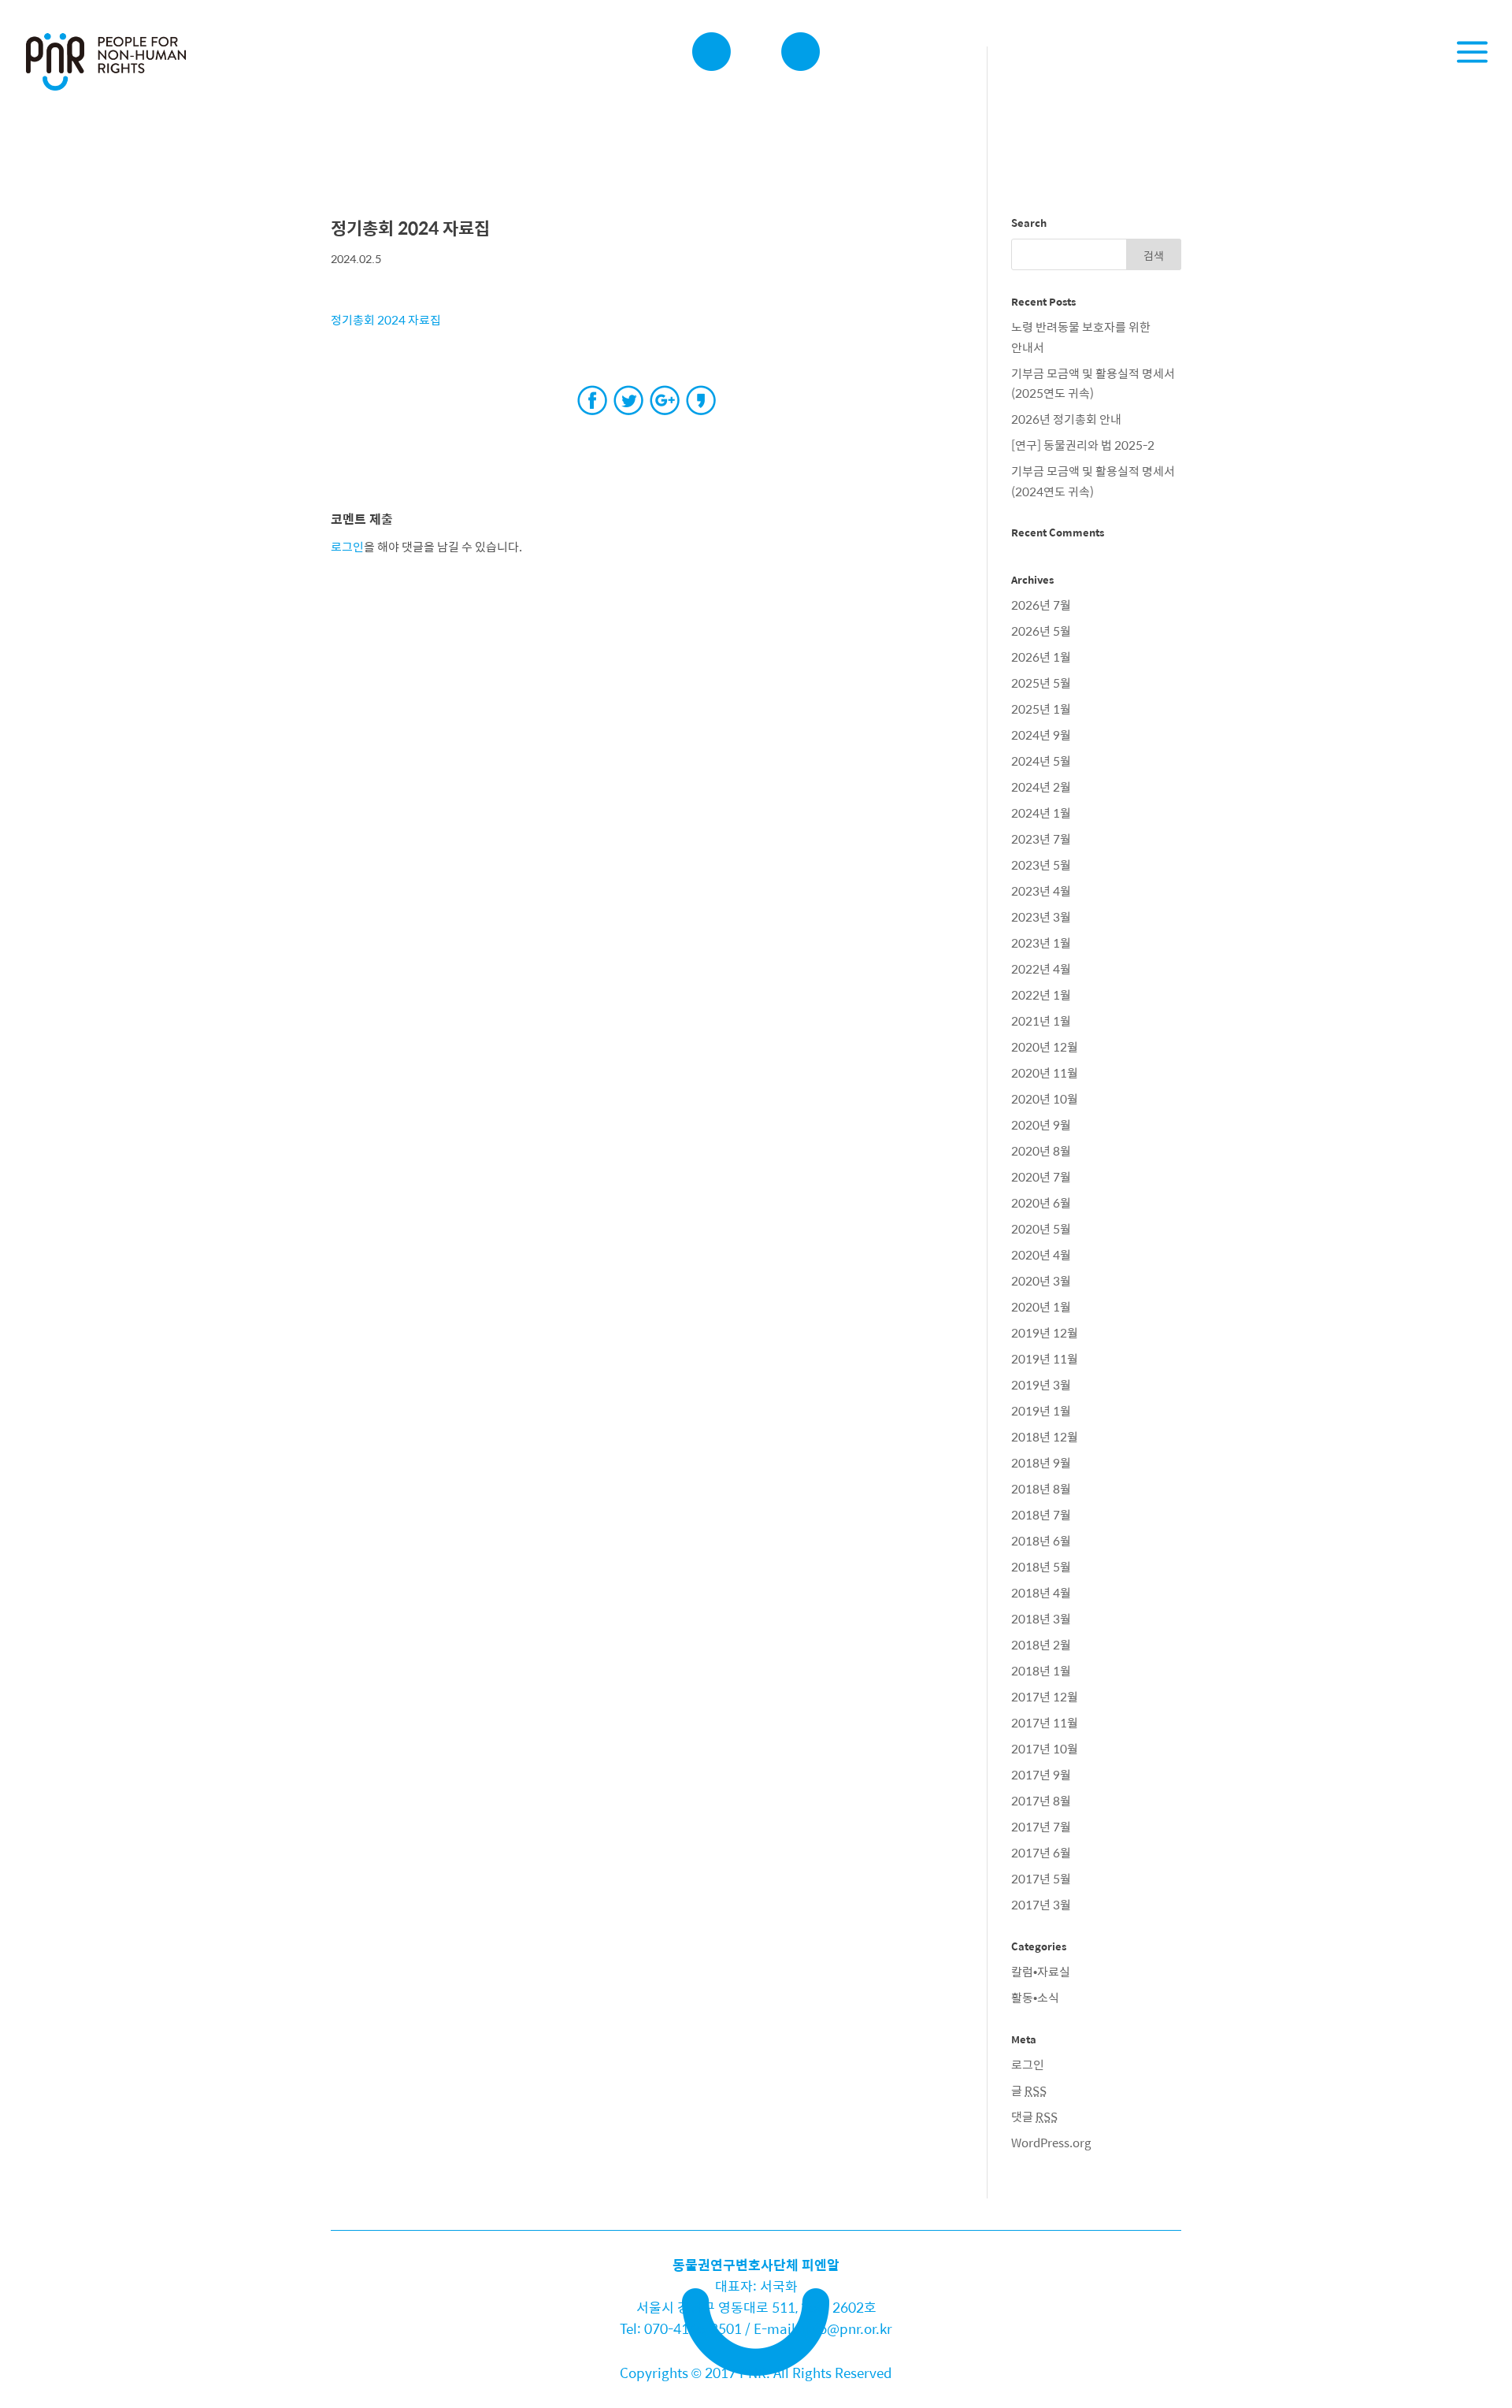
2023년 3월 (1041, 916)
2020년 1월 (1041, 1306)
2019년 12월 (1045, 1332)
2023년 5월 (1041, 865)
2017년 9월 (1041, 1774)
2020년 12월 (1045, 1046)
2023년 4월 (1041, 890)
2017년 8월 (1041, 1800)
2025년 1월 (1041, 709)
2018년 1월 (1041, 1670)
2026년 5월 (1041, 631)
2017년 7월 (1041, 1826)
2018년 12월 (1045, 1436)
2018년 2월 (1041, 1644)
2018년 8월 (1041, 1488)
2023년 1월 (1041, 942)
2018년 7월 (1041, 1514)
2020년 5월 (1041, 1228)
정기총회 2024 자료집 (386, 319)
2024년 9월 (1041, 735)
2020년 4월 (1041, 1254)
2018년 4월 (1041, 1592)
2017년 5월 (1041, 1878)
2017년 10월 (1045, 1748)
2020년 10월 (1045, 1098)
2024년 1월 (1041, 813)
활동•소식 (1035, 1997)
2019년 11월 (1045, 1358)
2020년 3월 (1041, 1280)
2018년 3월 (1041, 1618)
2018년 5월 (1041, 1566)
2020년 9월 (1041, 1124)
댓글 (1034, 2116)
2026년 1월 (1041, 657)
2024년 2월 (1041, 787)
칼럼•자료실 (1041, 1971)
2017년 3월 (1041, 1904)
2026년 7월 (1041, 605)
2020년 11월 (1045, 1072)
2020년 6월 (1041, 1202)
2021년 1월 (1041, 1020)
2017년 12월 (1045, 1696)
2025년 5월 (1041, 683)
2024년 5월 (1041, 761)
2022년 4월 (1041, 968)
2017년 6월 (1041, 1852)
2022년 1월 (1041, 994)
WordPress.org (1051, 2142)
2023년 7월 (1041, 839)
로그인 (347, 546)
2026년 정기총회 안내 (1066, 419)
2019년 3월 (1041, 1384)
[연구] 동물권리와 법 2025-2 (1083, 445)
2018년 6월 (1041, 1540)
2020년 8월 (1041, 1150)
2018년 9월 (1041, 1462)
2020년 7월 (1041, 1176)
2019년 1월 (1041, 1410)
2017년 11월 (1045, 1722)
